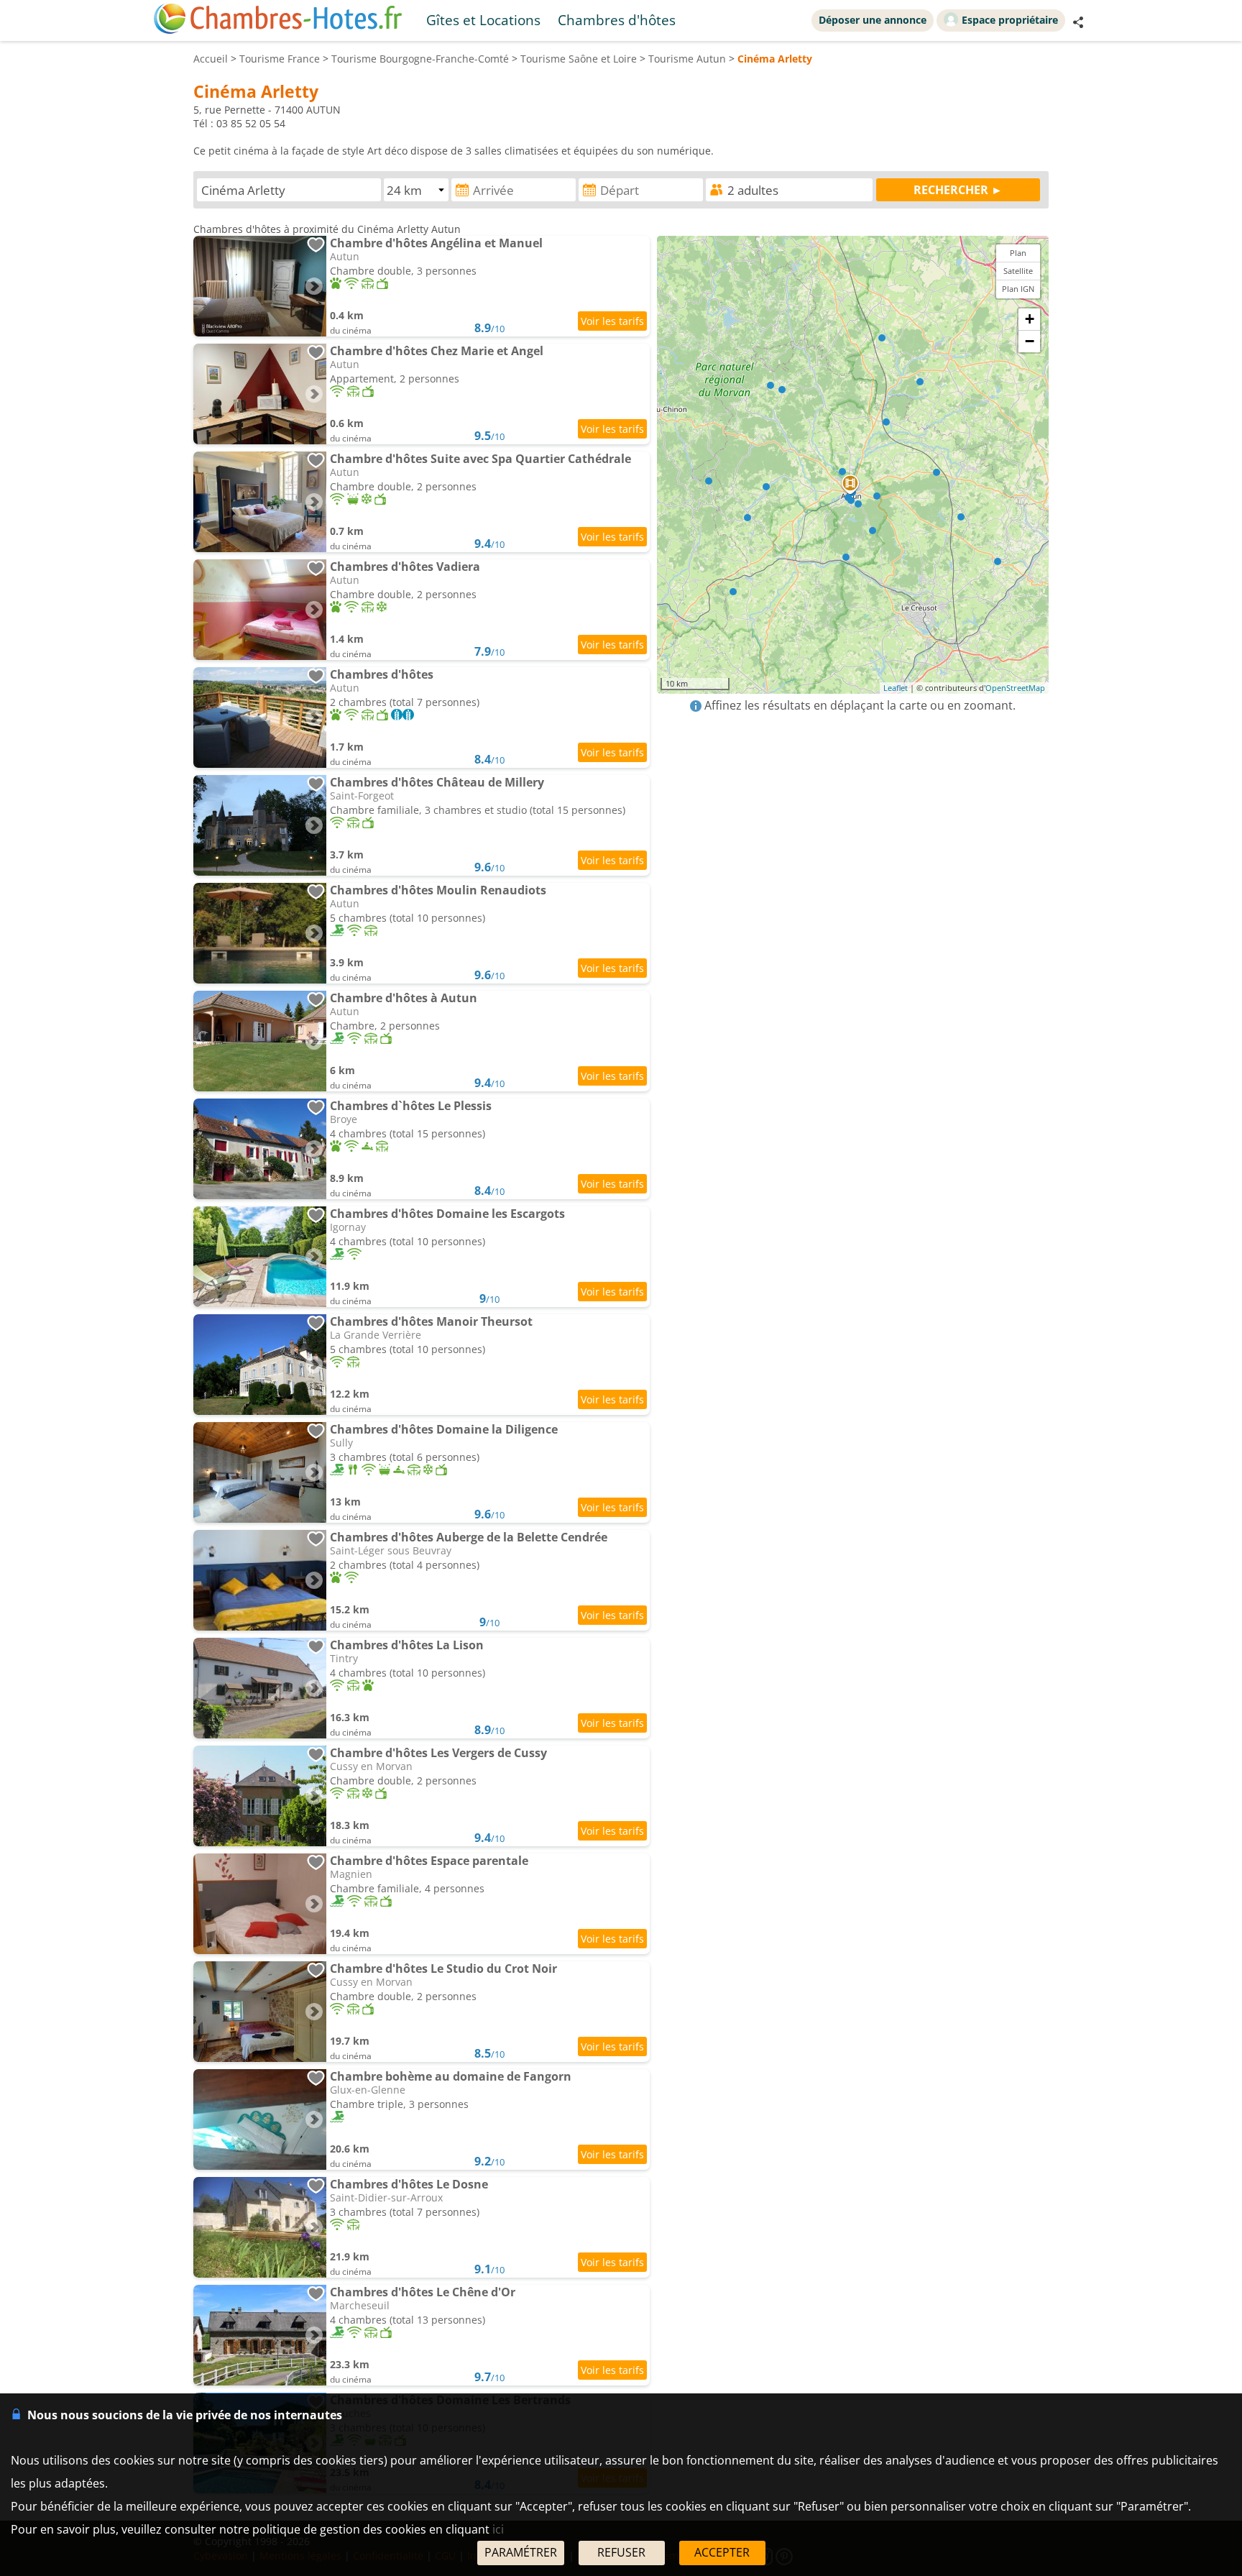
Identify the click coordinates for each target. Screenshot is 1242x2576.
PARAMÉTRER (521, 2552)
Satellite (1018, 271)
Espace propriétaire (1010, 20)
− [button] (1030, 341)
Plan (1018, 253)
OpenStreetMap (1015, 688)
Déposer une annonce (873, 20)
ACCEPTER (722, 2552)
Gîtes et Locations (483, 20)
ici (498, 2529)
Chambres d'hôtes (617, 20)
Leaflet (896, 688)
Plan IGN (1018, 289)
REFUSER (621, 2552)
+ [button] (1030, 319)
